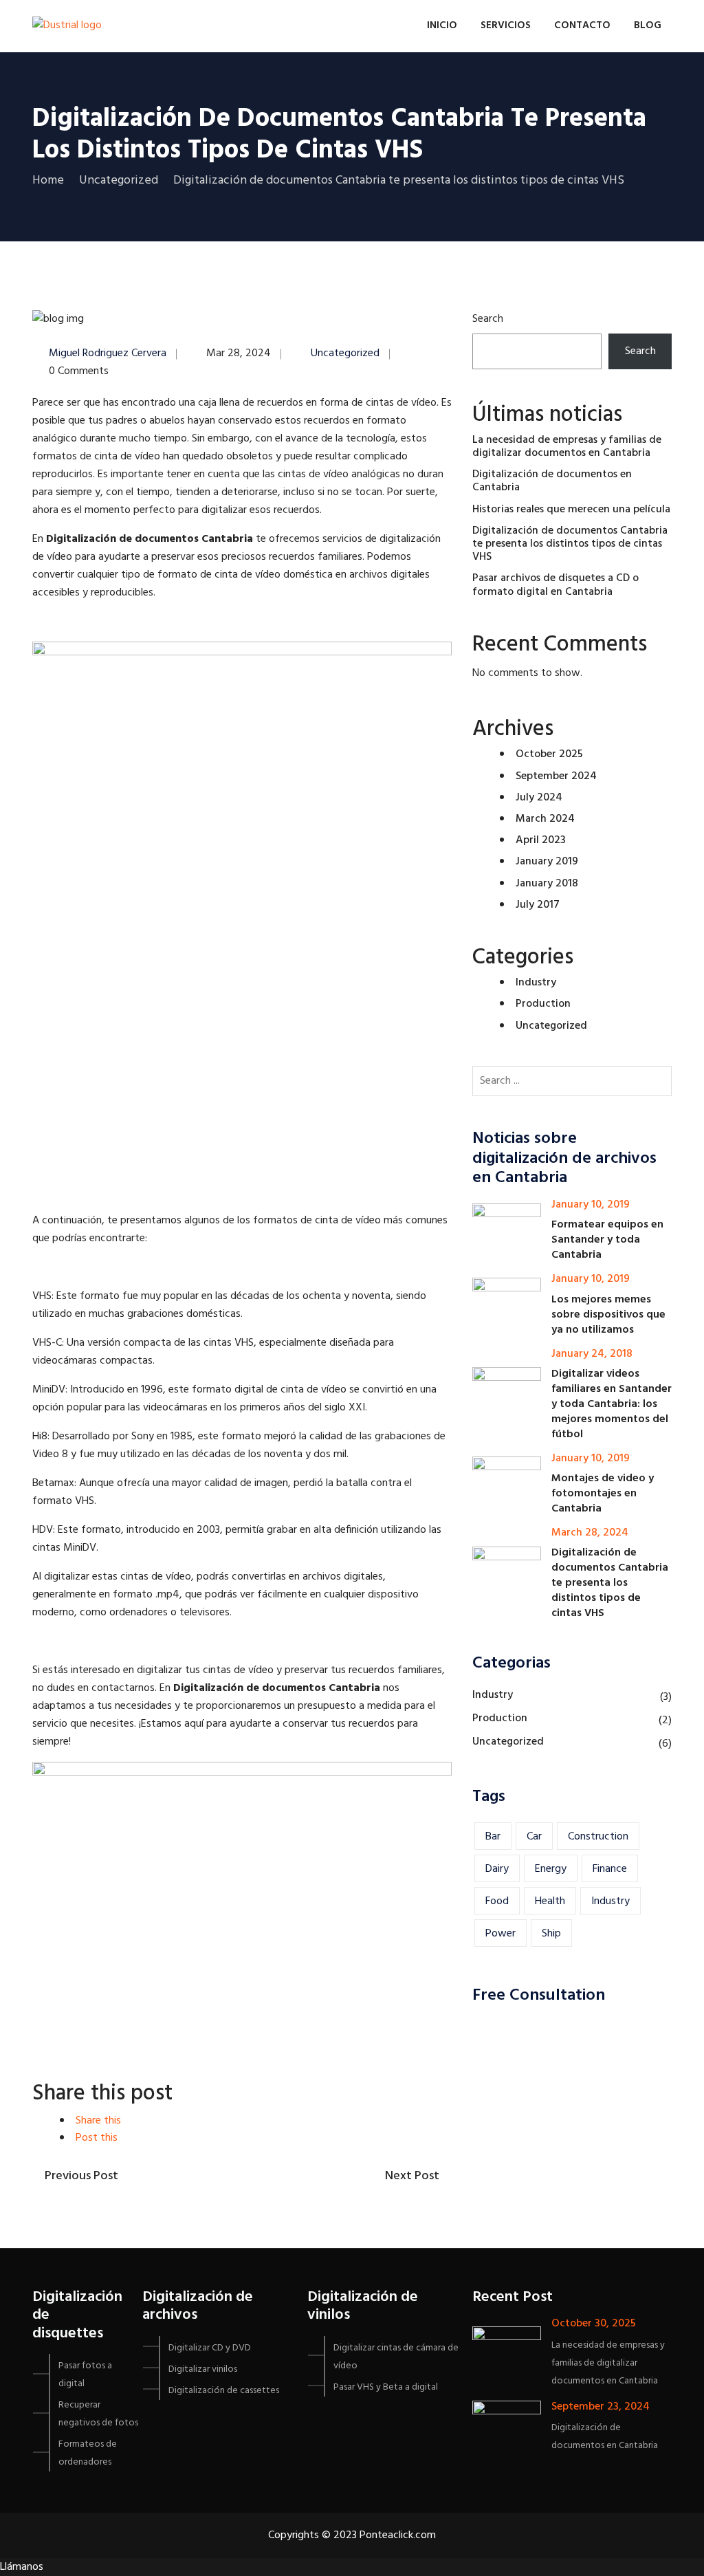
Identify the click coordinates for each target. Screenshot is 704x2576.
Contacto (582, 25)
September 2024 (556, 776)
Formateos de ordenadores (88, 2453)
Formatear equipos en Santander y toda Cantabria (607, 1240)
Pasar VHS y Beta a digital (386, 2387)
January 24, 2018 (592, 1354)
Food (497, 1901)
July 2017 (538, 905)
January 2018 (547, 884)
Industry (536, 983)
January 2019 (547, 862)
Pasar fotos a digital (85, 2375)
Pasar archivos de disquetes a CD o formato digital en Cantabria (555, 585)
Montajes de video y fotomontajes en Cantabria (603, 1494)
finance (610, 1869)
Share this (98, 2121)
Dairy (497, 1869)
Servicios (506, 25)
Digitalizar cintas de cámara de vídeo (396, 2357)
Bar (493, 1837)
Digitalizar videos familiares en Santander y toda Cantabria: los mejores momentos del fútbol (612, 1404)
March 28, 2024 (590, 1533)
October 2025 (549, 754)
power (500, 1934)
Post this (97, 2138)
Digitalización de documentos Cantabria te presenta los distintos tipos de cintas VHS (570, 544)
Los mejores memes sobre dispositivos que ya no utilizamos (608, 1315)
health (550, 1901)
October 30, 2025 (594, 2324)
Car (534, 1837)
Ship (551, 1934)
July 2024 (539, 798)
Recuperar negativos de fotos (98, 2414)
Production (543, 1004)
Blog (648, 25)
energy (551, 1869)
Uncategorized (345, 353)
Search (488, 319)
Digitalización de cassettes (224, 2391)
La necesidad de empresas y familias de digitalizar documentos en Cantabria (567, 447)
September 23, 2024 (601, 2407)
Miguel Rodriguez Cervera (108, 353)
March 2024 (545, 819)
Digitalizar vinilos (203, 2369)
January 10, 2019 (591, 1205)
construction (598, 1837)
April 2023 (541, 840)
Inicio (442, 25)
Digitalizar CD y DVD (210, 2348)
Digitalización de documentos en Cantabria (552, 481)
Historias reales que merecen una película (571, 510)
